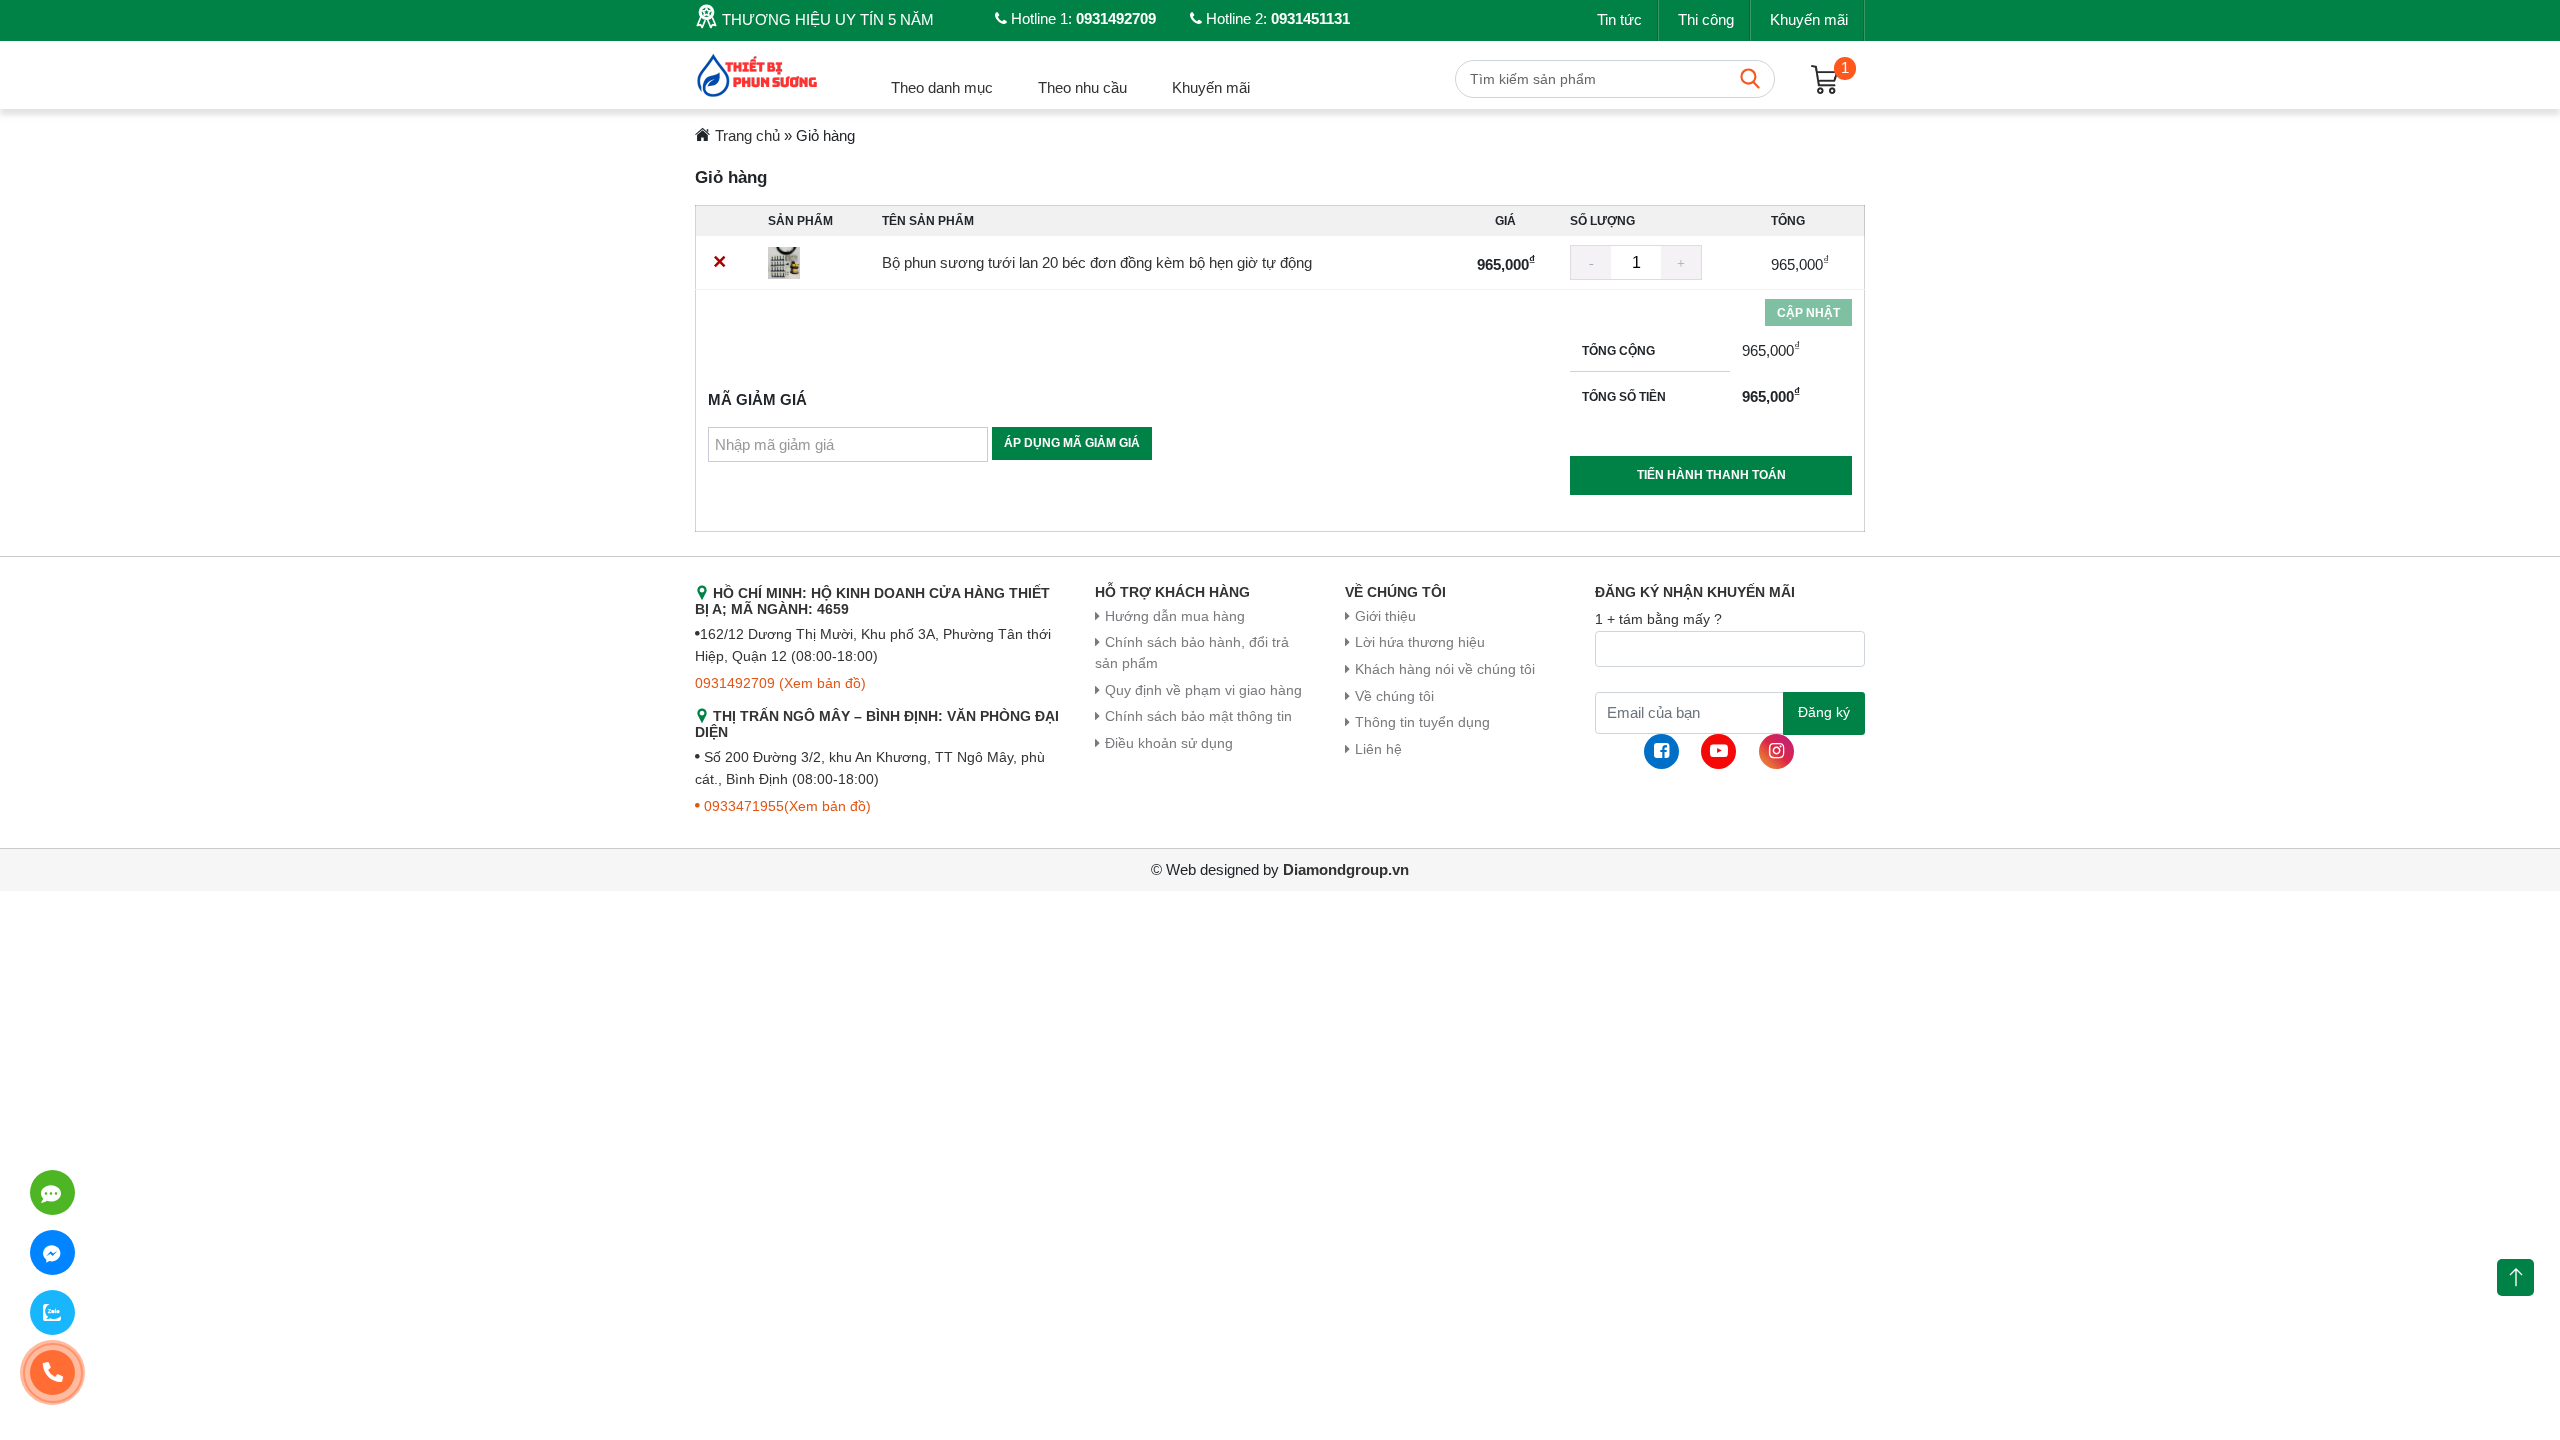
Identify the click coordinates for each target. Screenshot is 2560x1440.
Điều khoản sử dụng (1169, 743)
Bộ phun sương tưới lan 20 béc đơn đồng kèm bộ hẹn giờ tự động (1097, 262)
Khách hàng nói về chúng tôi (1445, 669)
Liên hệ (1378, 749)
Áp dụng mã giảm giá (1072, 443)
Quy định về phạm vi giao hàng (1203, 690)
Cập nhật (1808, 313)
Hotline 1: (1081, 18)
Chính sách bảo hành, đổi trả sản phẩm (1192, 653)
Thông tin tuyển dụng (1422, 722)
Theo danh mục (942, 87)
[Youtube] (1718, 751)
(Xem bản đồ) (822, 683)
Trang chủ (747, 135)
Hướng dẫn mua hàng (1175, 616)
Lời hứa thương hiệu (1420, 642)
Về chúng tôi (1394, 696)
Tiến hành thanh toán (1711, 475)
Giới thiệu (1385, 616)
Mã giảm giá (757, 399)
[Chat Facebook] (52, 1252)
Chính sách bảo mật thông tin (1198, 716)
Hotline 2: (1276, 18)
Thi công (1706, 19)
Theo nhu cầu (1082, 87)
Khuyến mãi (1809, 19)
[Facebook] (1661, 751)
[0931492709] (52, 1192)
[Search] (1750, 79)
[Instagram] (1776, 751)
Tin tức (1619, 19)
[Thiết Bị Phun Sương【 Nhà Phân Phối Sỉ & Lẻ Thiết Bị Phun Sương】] (759, 73)
